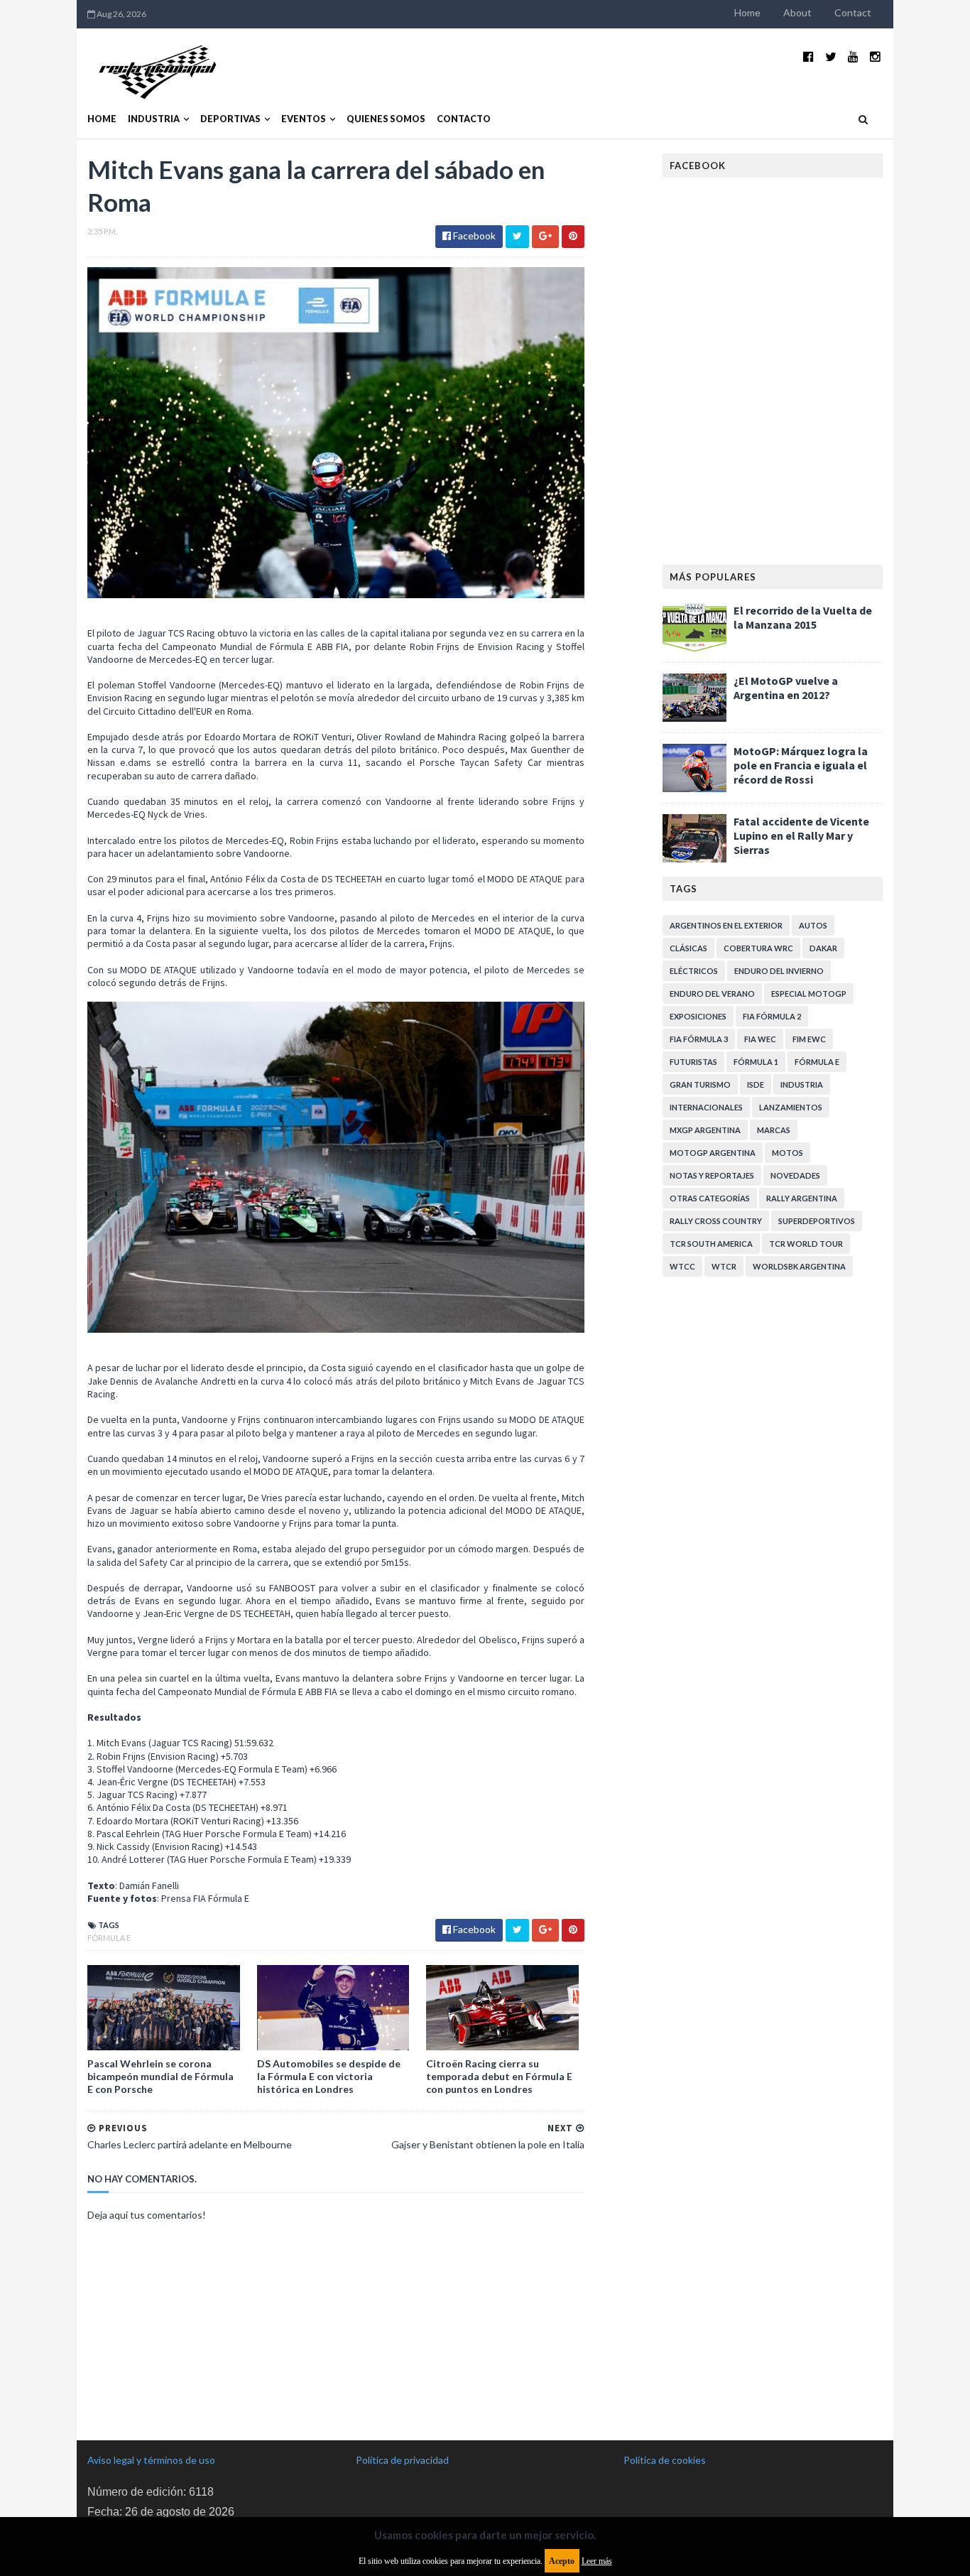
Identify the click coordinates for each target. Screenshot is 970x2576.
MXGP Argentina (705, 1130)
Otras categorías (710, 1198)
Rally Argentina (802, 1198)
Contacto (464, 119)
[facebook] (808, 56)
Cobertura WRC (758, 948)
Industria (154, 119)
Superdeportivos (817, 1221)
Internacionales (706, 1107)
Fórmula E (109, 1938)
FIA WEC (760, 1039)
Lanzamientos (791, 1107)
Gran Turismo (700, 1084)
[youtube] (853, 56)
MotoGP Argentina (713, 1153)
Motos (788, 1153)
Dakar (823, 948)
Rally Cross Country (716, 1221)
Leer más (597, 2561)
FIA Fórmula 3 (699, 1039)
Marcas (774, 1130)
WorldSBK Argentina (799, 1266)
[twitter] (831, 56)
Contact (853, 12)
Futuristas (693, 1062)
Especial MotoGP (809, 994)
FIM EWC (809, 1039)
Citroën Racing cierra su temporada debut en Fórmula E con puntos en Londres (499, 2076)
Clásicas (688, 948)
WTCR (724, 1266)
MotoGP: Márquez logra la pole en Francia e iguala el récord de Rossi (801, 765)
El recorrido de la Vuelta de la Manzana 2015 (803, 617)
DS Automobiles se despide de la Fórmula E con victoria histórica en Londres (329, 2076)
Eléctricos (694, 971)
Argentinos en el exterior (726, 925)
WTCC (682, 1266)
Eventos (304, 119)
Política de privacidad (402, 2460)
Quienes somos (386, 119)
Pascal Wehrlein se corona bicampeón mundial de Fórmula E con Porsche (160, 2076)
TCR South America (711, 1244)
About (797, 12)
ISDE (756, 1084)
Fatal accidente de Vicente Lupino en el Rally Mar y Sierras (801, 835)
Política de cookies (665, 2460)
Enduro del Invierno (779, 971)
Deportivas (230, 119)
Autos (813, 925)
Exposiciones (698, 1016)
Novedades (795, 1175)
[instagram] (875, 56)
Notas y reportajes (712, 1175)
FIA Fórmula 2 (772, 1016)
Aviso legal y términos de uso (151, 2460)
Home (747, 12)
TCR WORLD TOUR (806, 1244)
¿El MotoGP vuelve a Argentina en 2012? (786, 688)
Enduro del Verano (712, 994)
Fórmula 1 (756, 1062)
